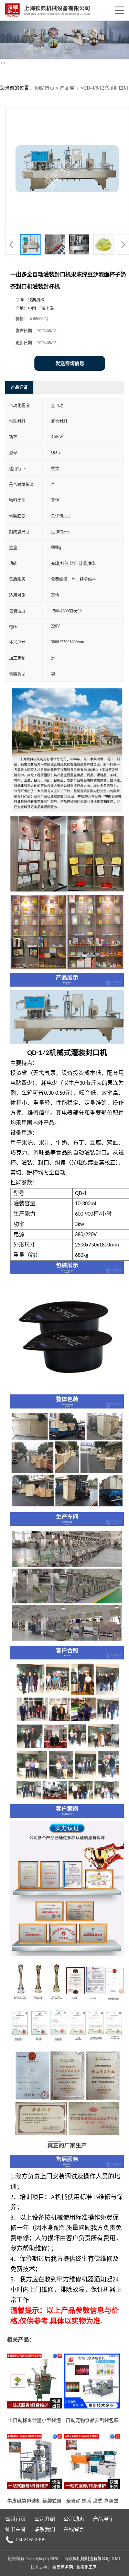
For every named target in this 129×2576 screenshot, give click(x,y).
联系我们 (45, 2529)
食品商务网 (63, 2567)
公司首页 (15, 2519)
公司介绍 (45, 2519)
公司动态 (74, 2519)
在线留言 (74, 2529)
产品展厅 (69, 88)
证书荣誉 (15, 2529)
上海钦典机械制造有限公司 (85, 2559)
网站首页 (45, 88)
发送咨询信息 (70, 363)
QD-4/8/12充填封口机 (106, 88)
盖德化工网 (86, 2567)
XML (116, 2559)
